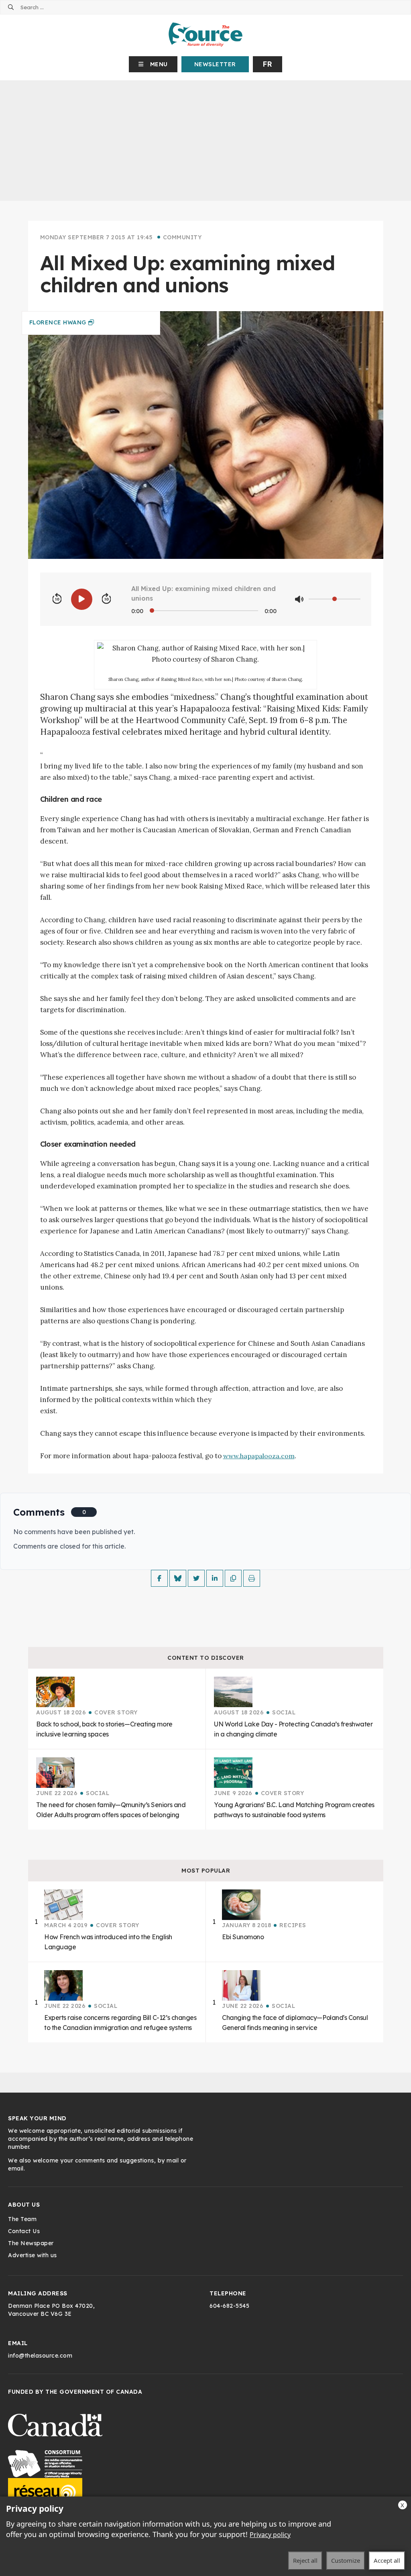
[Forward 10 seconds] (106, 599)
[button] (153, 64)
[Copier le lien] (233, 1578)
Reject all (305, 2560)
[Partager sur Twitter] (196, 1578)
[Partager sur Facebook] (159, 1578)
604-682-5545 (229, 2306)
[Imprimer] (252, 1578)
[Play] (82, 599)
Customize (346, 2560)
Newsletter (215, 64)
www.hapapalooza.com (259, 1456)
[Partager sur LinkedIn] (215, 1578)
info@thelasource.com (40, 2356)
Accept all (387, 2560)
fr (268, 64)
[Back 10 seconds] (57, 599)
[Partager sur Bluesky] (178, 1578)
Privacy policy (270, 2535)
